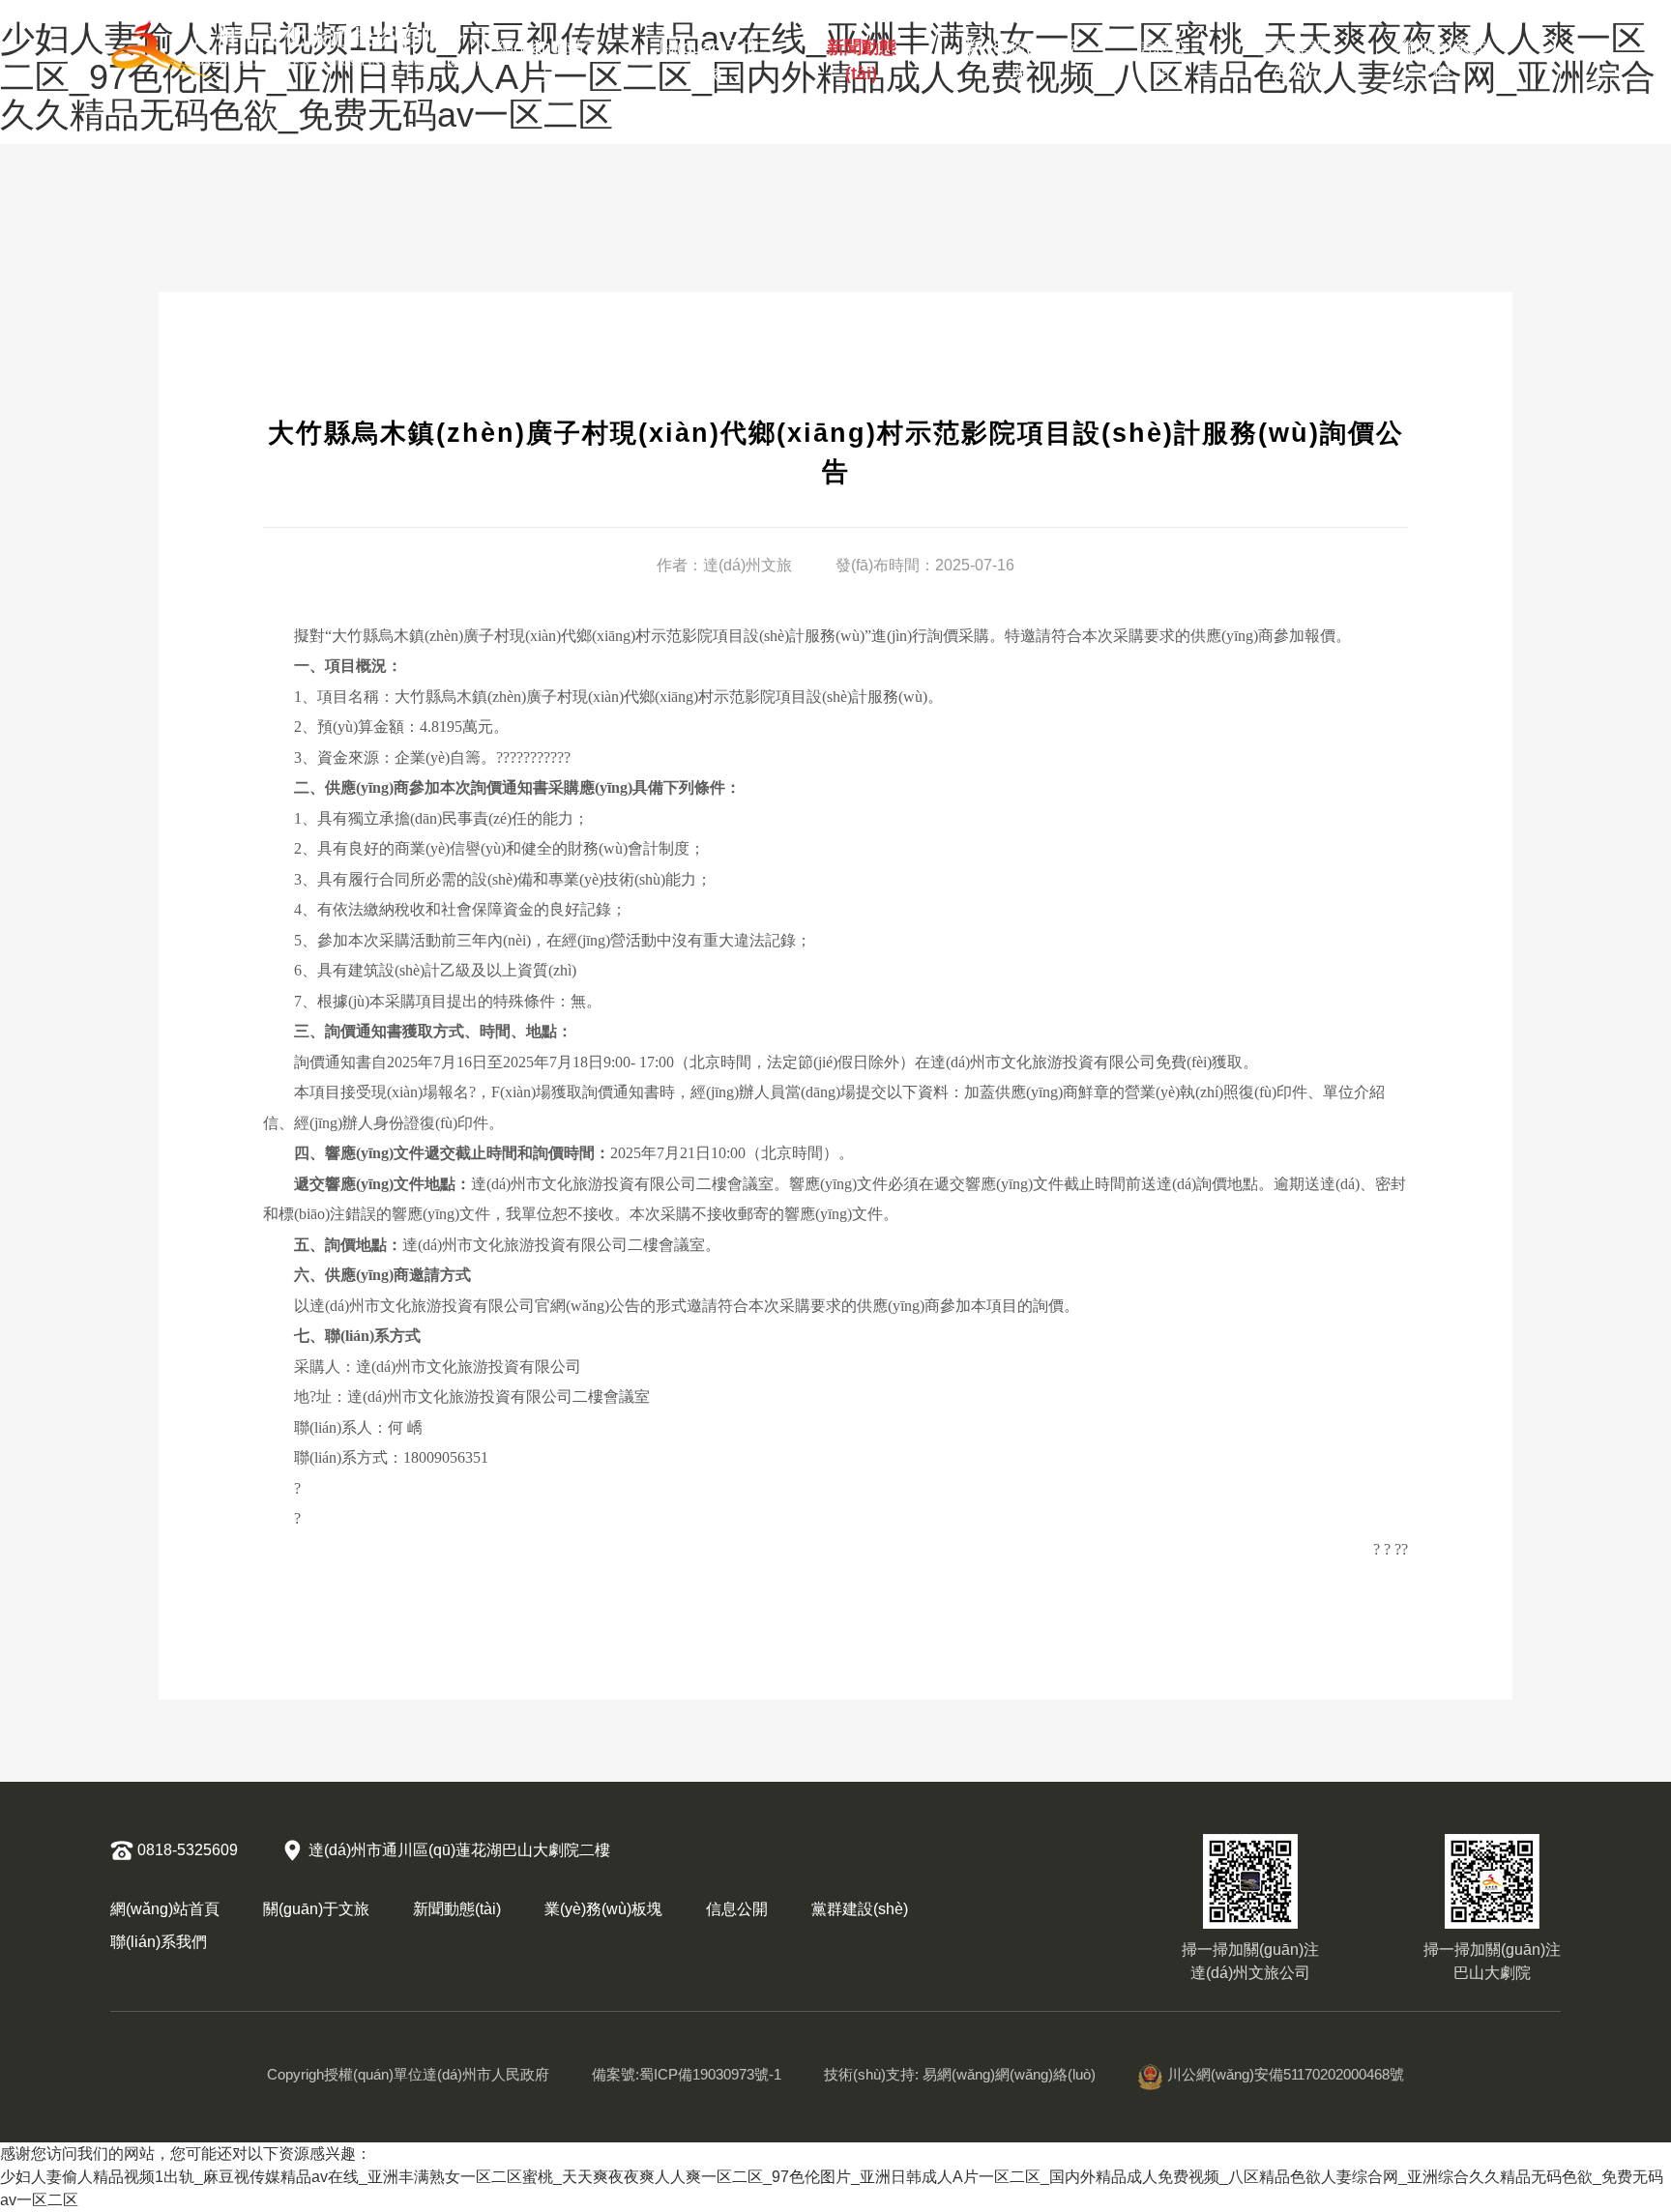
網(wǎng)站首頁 (549, 56)
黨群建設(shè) (1292, 56)
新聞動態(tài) (862, 56)
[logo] (300, 48)
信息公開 (1161, 56)
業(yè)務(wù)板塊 (1019, 56)
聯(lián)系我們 (1442, 56)
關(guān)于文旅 (711, 56)
